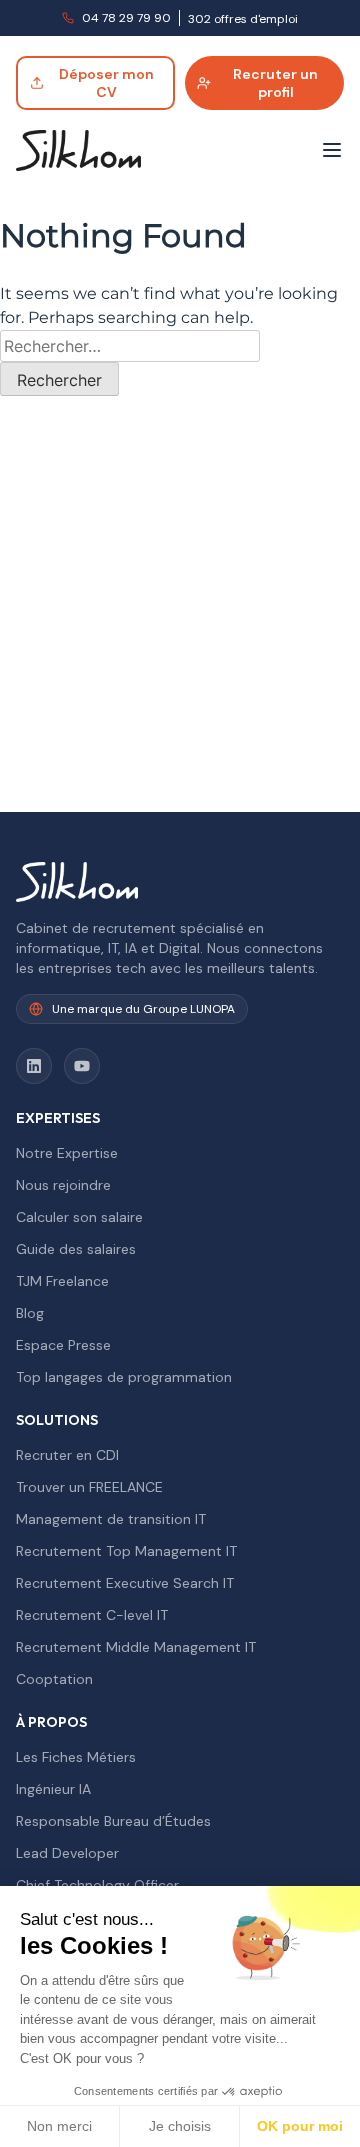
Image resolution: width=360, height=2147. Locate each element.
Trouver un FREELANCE (89, 1487)
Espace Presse (63, 1345)
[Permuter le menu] (332, 150)
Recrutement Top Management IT (126, 1551)
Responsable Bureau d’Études (113, 1821)
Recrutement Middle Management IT (136, 1647)
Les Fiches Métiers (76, 1757)
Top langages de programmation (124, 1377)
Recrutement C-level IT (92, 1615)
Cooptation (54, 1679)
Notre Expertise (67, 1153)
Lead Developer (67, 1853)
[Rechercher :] (130, 346)
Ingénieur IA (53, 1789)
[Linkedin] (34, 1066)
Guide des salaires (76, 1249)
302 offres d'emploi (243, 19)
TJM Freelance (62, 1281)
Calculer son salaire (79, 1217)
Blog (30, 1313)
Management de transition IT (111, 1519)
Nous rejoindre (63, 1185)
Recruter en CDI (67, 1455)
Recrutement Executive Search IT (125, 1583)
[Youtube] (82, 1066)
